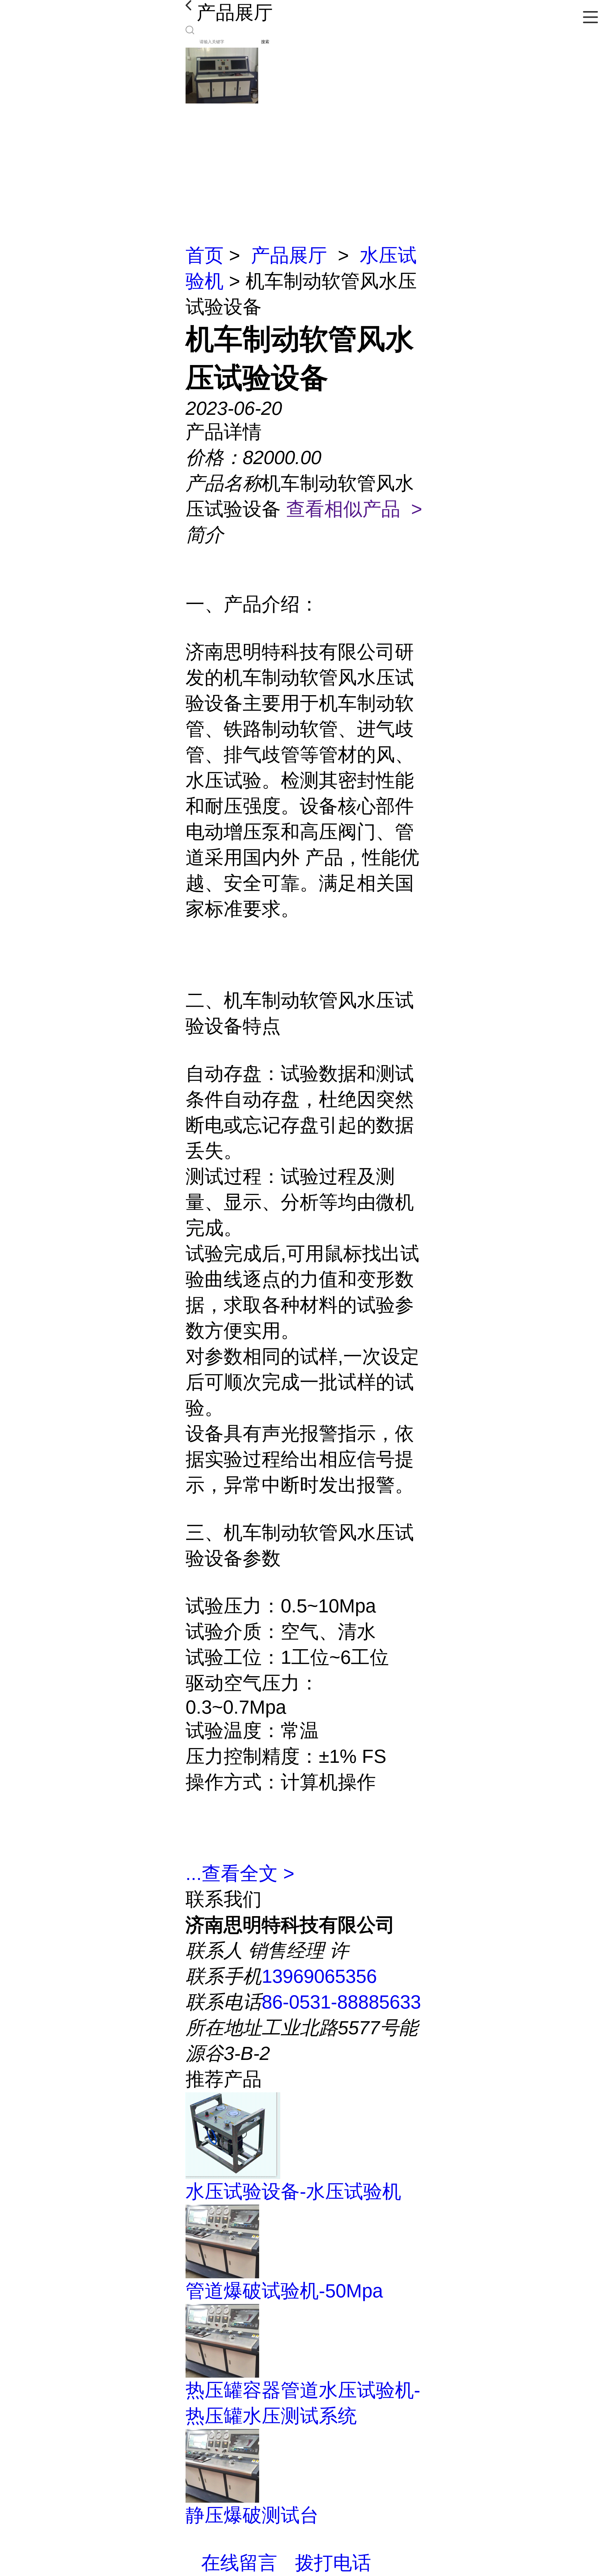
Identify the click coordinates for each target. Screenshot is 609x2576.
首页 (205, 255)
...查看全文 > (240, 1873)
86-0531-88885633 (341, 2002)
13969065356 (319, 1976)
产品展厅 (289, 255)
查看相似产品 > (354, 509)
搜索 (265, 42)
